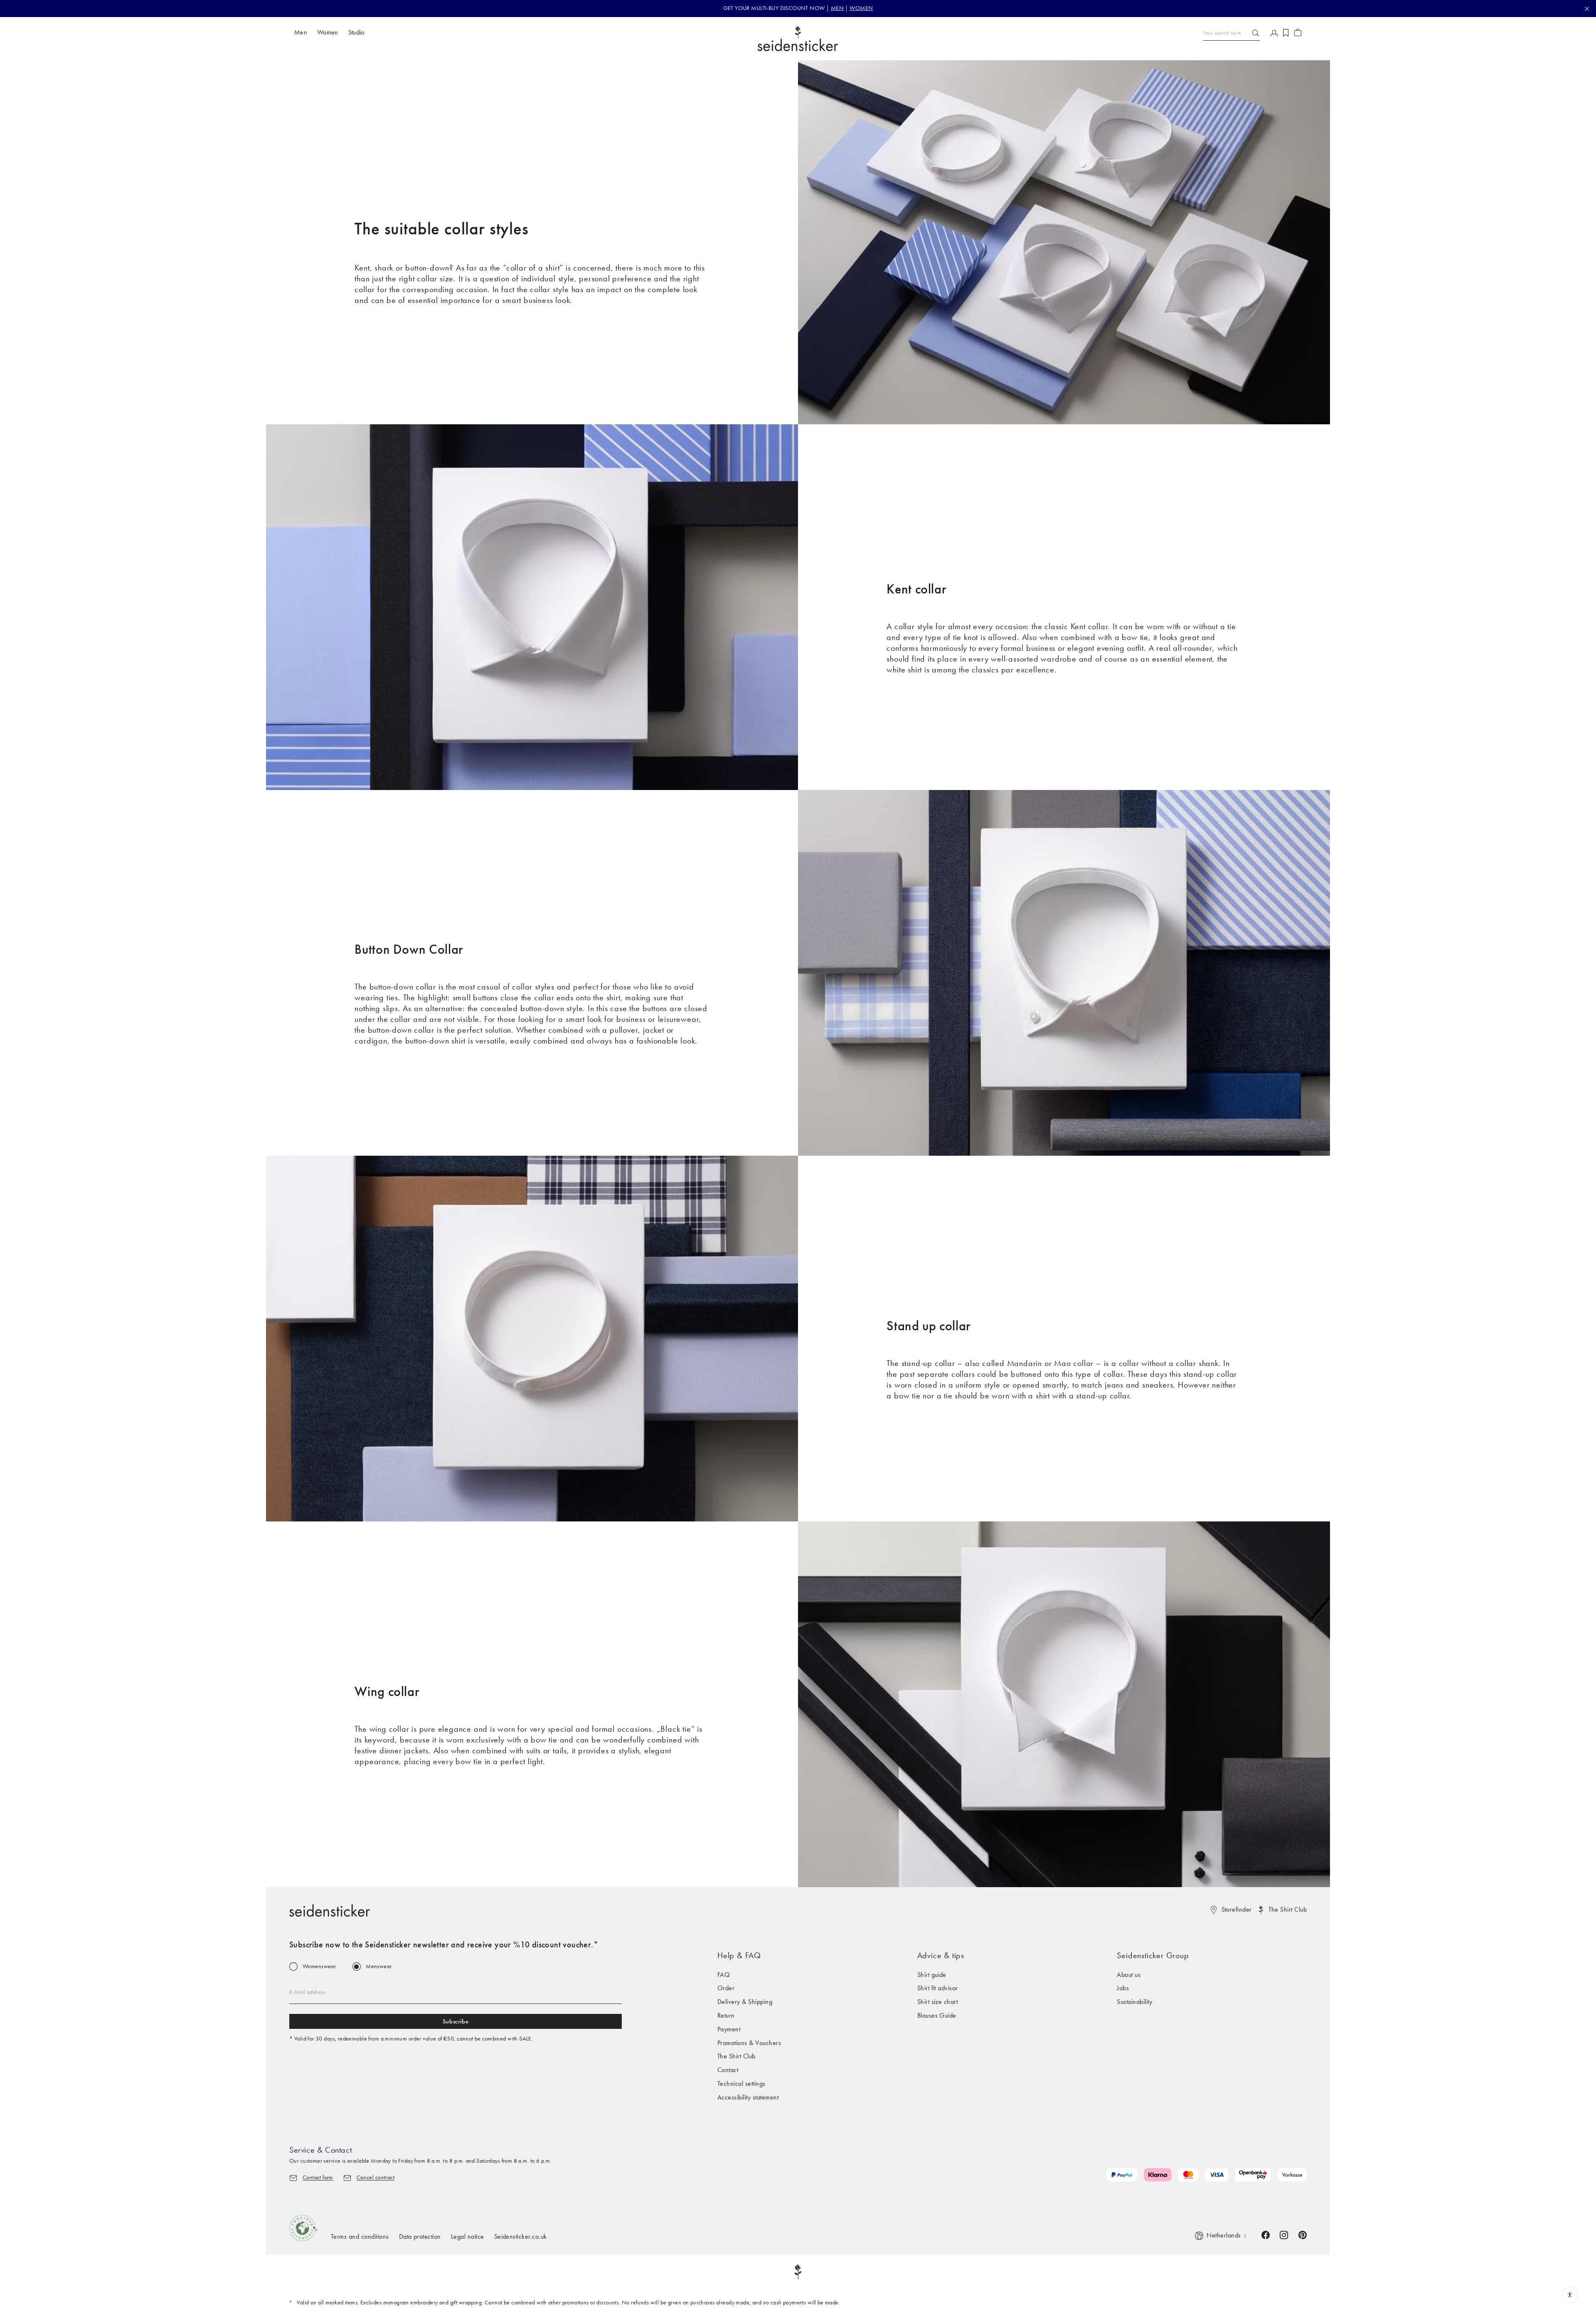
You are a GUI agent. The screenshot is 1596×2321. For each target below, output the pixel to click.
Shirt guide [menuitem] (932, 1975)
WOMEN (861, 8)
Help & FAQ (739, 1955)
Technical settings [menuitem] (741, 2083)
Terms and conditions (360, 2236)
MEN (837, 8)
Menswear (379, 1967)
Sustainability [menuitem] (1134, 2002)
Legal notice (468, 2236)
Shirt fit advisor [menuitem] (938, 1988)
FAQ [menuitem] (724, 1975)
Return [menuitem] (726, 2015)
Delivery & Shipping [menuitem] (745, 2002)
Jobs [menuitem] (1123, 1988)
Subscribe (456, 2021)
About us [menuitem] (1129, 1975)
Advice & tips (941, 1955)
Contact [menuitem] (728, 2070)
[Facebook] (1266, 2234)
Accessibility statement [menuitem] (748, 2097)
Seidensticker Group (1153, 1955)
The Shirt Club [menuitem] (736, 2056)
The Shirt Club (1288, 1909)
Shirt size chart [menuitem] (938, 2002)
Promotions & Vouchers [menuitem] (749, 2043)
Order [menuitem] (726, 1988)
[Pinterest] (1303, 2234)
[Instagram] (1284, 2234)
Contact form (318, 2177)
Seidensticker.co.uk (521, 2236)
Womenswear (319, 1967)
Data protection (420, 2236)
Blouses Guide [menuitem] (937, 2015)
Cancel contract (376, 2177)
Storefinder (1237, 1909)
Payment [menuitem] (729, 2029)
